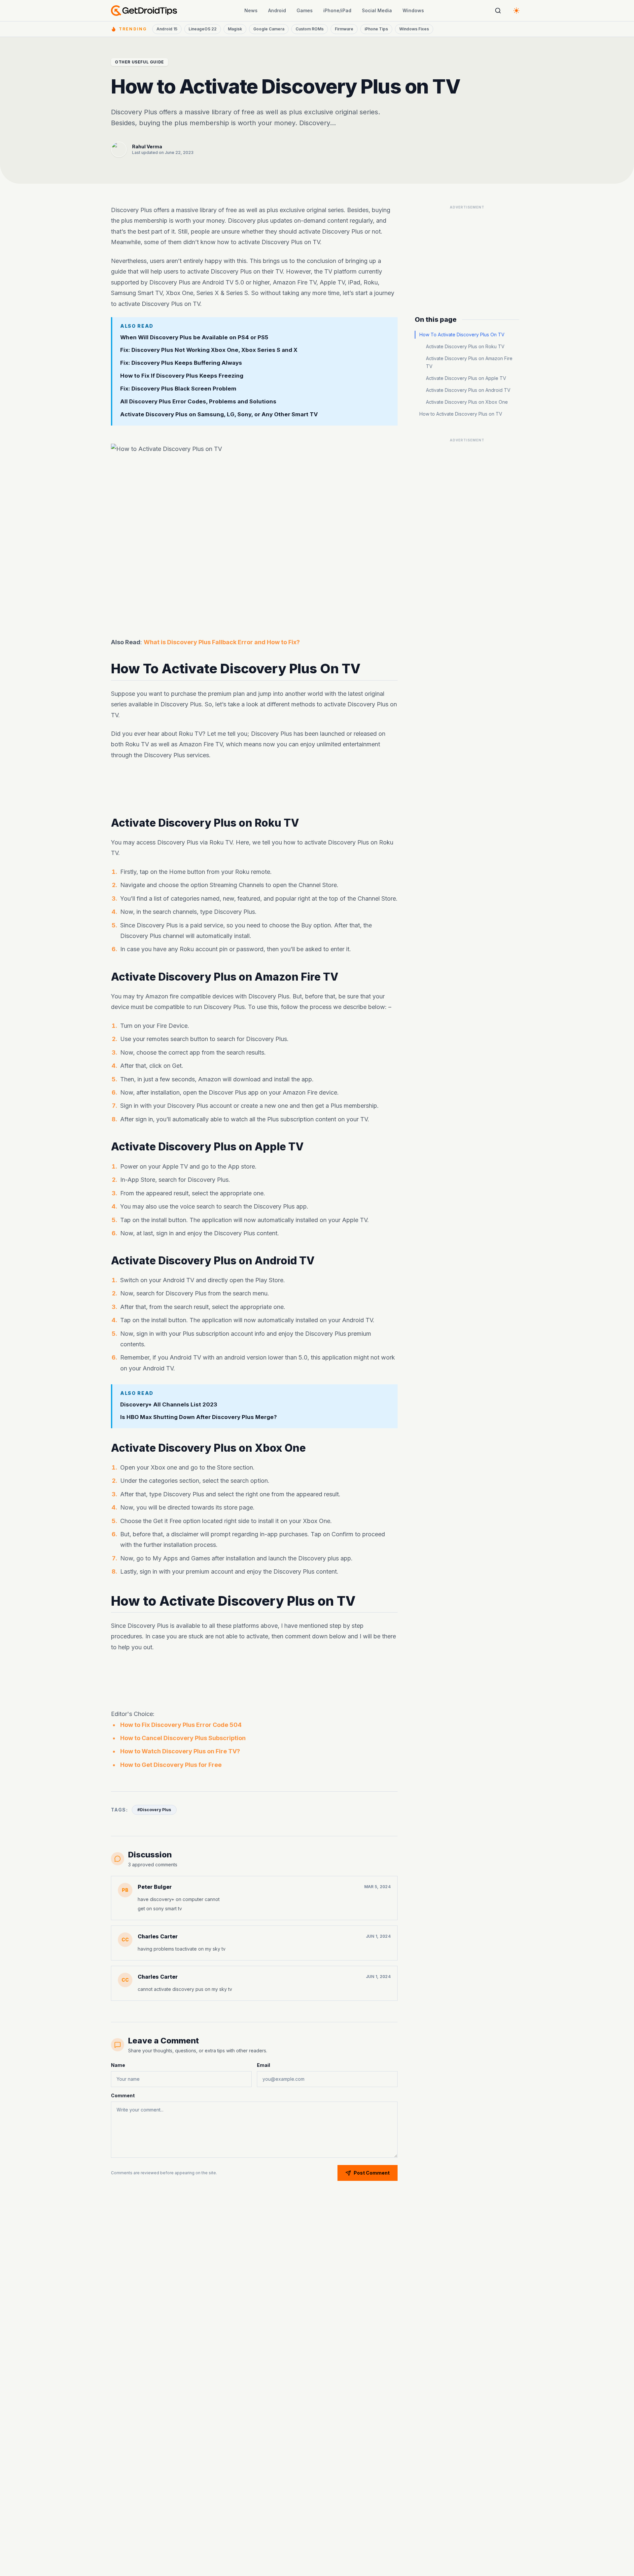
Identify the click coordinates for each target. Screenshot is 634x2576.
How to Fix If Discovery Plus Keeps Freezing (182, 376)
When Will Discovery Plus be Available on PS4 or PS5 (194, 337)
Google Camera (269, 29)
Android (277, 10)
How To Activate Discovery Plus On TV (462, 335)
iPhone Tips (376, 29)
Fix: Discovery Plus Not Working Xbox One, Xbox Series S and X (209, 350)
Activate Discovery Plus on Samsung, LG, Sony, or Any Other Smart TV (219, 414)
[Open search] (498, 11)
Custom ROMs (310, 29)
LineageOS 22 (203, 29)
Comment (123, 2095)
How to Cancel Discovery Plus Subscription (183, 1738)
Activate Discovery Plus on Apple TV (466, 378)
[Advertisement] (254, 789)
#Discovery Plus (154, 1810)
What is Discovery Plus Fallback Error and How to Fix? (222, 642)
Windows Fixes (414, 29)
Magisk (235, 29)
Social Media (377, 10)
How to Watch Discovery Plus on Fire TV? (180, 1751)
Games (305, 10)
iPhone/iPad (337, 10)
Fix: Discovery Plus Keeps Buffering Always (181, 363)
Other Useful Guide (140, 62)
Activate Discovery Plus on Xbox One (467, 402)
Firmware (344, 29)
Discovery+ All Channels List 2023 (169, 1404)
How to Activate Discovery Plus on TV (461, 414)
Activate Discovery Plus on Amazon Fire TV (469, 362)
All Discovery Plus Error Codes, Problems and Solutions (198, 401)
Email (264, 2065)
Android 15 (167, 29)
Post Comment (372, 2173)
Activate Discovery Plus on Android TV (468, 390)
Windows (413, 10)
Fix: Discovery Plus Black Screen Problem (178, 389)
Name (118, 2065)
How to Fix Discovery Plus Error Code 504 (181, 1725)
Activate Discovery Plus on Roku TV (465, 346)
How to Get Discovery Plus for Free (171, 1765)
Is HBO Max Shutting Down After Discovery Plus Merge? (198, 1417)
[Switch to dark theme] (516, 11)
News (251, 10)
